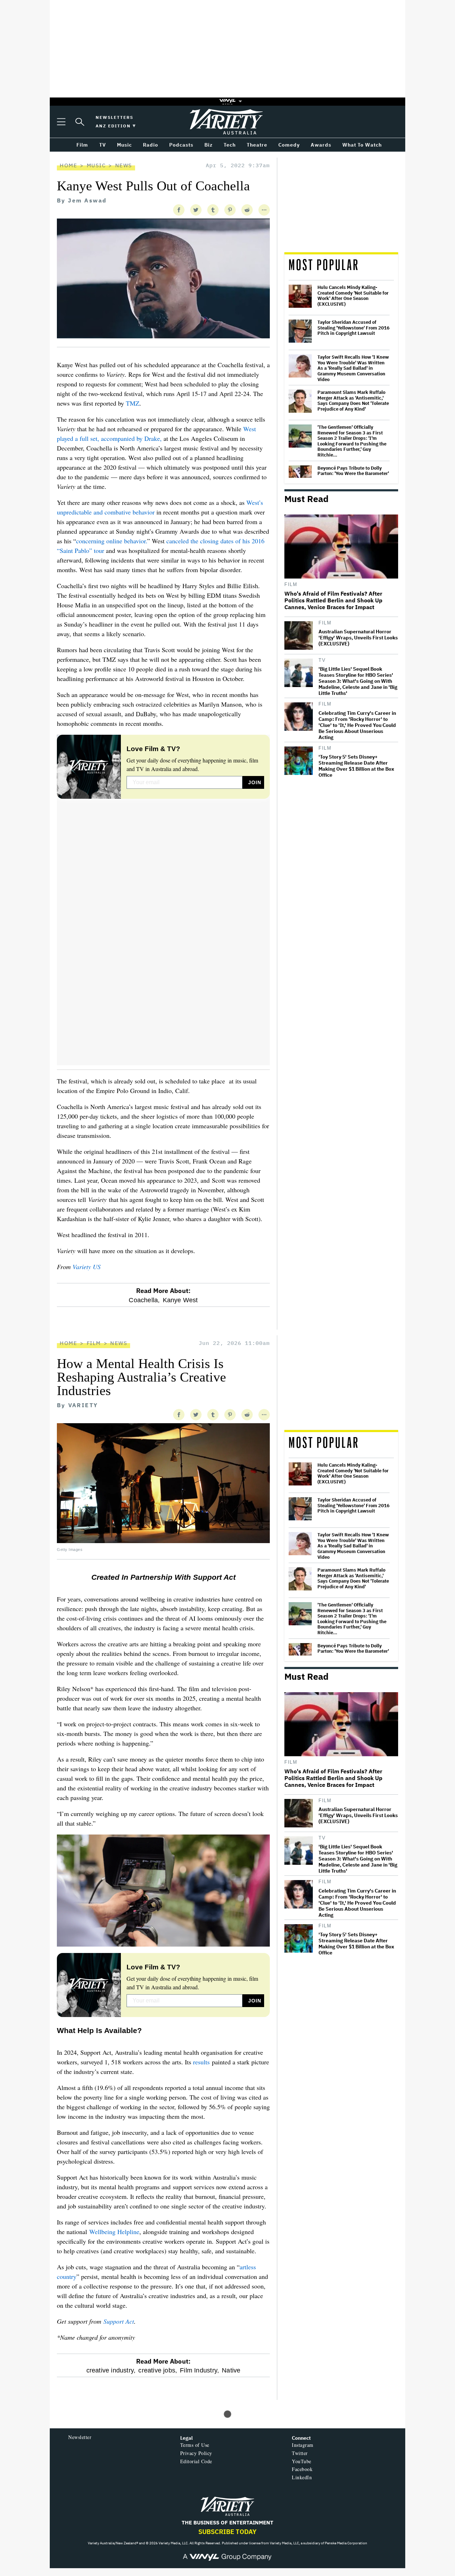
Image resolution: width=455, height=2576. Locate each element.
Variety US (87, 1267)
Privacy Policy (196, 2453)
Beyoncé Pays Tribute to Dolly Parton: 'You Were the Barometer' (353, 471)
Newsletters (114, 117)
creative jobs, (158, 2370)
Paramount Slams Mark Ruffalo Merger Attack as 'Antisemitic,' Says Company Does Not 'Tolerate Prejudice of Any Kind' (353, 401)
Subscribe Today (227, 2532)
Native (231, 2370)
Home (68, 165)
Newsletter (80, 2437)
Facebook (302, 2469)
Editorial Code (196, 2461)
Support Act (119, 2321)
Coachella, (144, 1300)
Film (291, 584)
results (201, 2062)
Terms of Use (195, 2445)
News (124, 165)
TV (322, 660)
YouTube (302, 2461)
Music (96, 165)
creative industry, (111, 2370)
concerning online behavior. (112, 541)
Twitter (300, 2453)
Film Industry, (199, 2370)
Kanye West (180, 1300)
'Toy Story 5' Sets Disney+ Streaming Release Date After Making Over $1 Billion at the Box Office (356, 766)
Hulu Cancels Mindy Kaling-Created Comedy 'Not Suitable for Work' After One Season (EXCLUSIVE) (353, 296)
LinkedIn (302, 2477)
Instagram (303, 2445)
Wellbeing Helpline (114, 2232)
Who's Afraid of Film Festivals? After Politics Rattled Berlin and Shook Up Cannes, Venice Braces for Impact (333, 600)
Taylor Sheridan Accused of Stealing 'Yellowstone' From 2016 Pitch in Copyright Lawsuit (354, 328)
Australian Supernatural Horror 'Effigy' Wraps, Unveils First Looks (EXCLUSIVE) (358, 638)
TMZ (133, 403)
